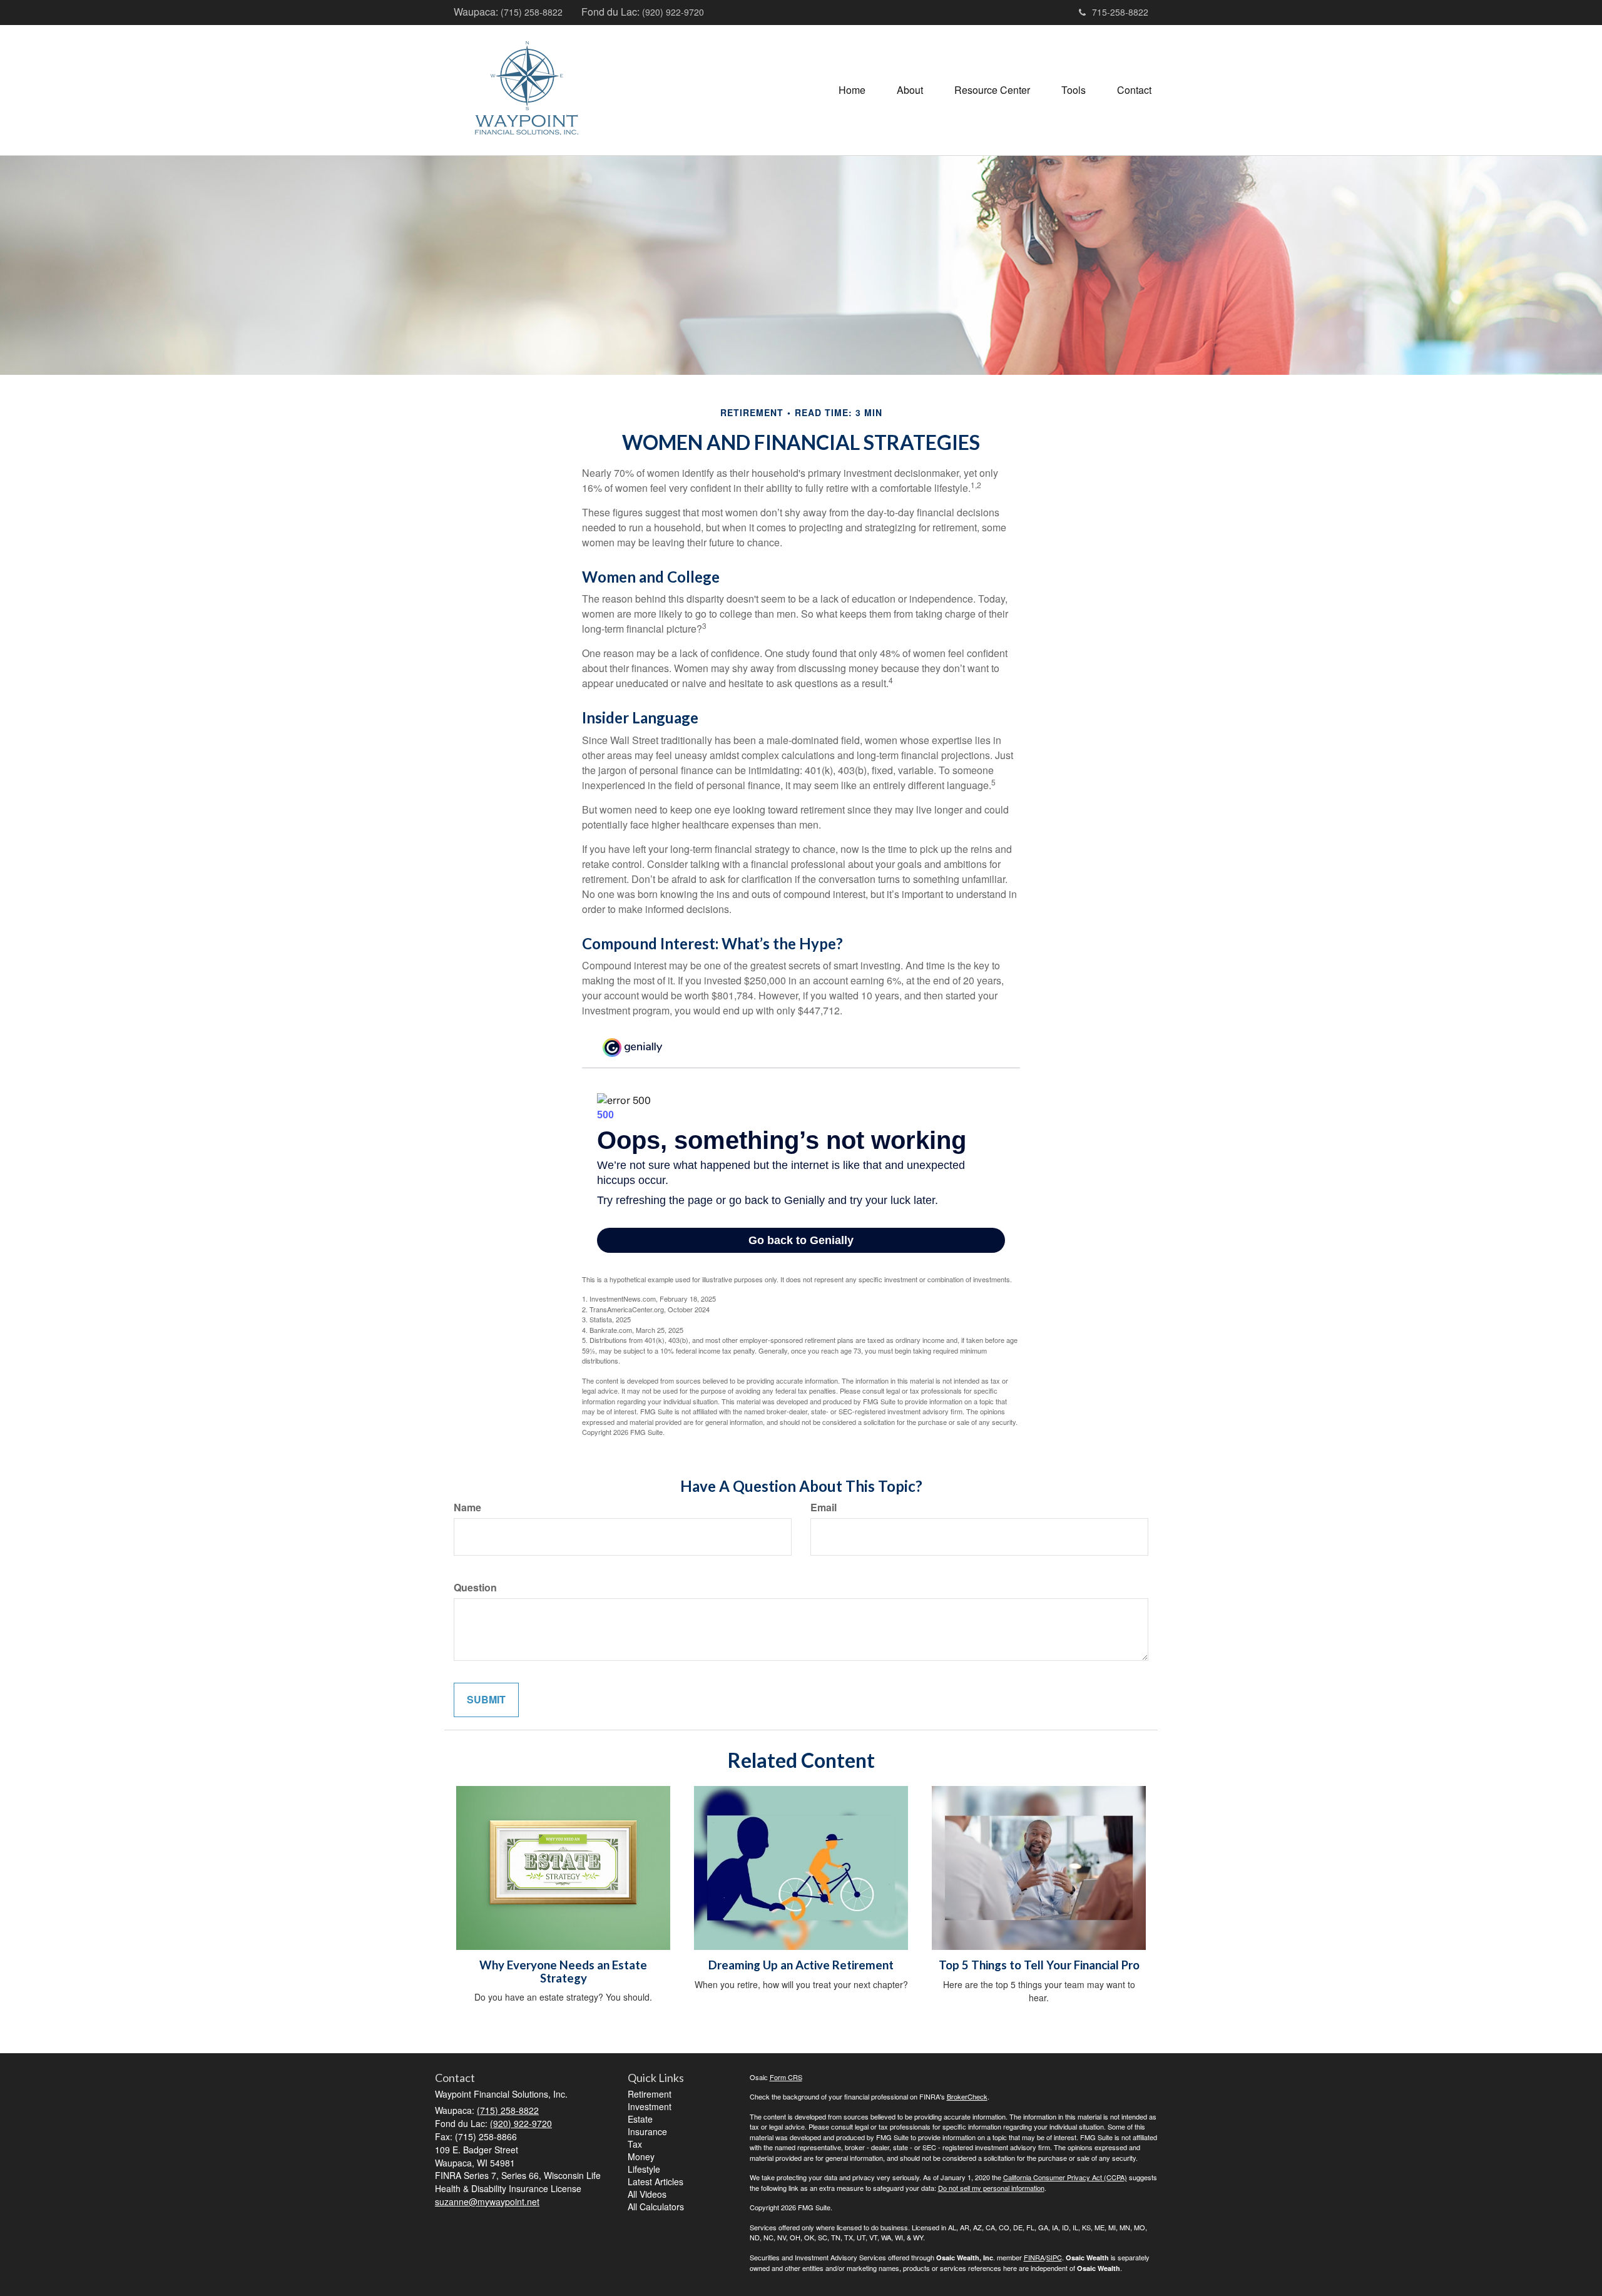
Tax (635, 2144)
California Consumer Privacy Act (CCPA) (1065, 2177)
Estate (640, 2119)
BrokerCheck (967, 2096)
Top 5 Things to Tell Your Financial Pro (1039, 1965)
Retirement (650, 2094)
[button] (910, 90)
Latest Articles (656, 2181)
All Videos (647, 2194)
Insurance (647, 2131)
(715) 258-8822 (532, 12)
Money (641, 2156)
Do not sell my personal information (991, 2188)
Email (824, 1508)
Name (467, 1508)
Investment (650, 2106)
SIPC (1054, 2257)
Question (475, 1588)
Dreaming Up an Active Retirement (801, 1965)
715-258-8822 (1120, 12)
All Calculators (656, 2207)
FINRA (1034, 2257)
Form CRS (786, 2077)
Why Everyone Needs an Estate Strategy (563, 1972)
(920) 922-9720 (673, 12)
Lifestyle (644, 2169)
